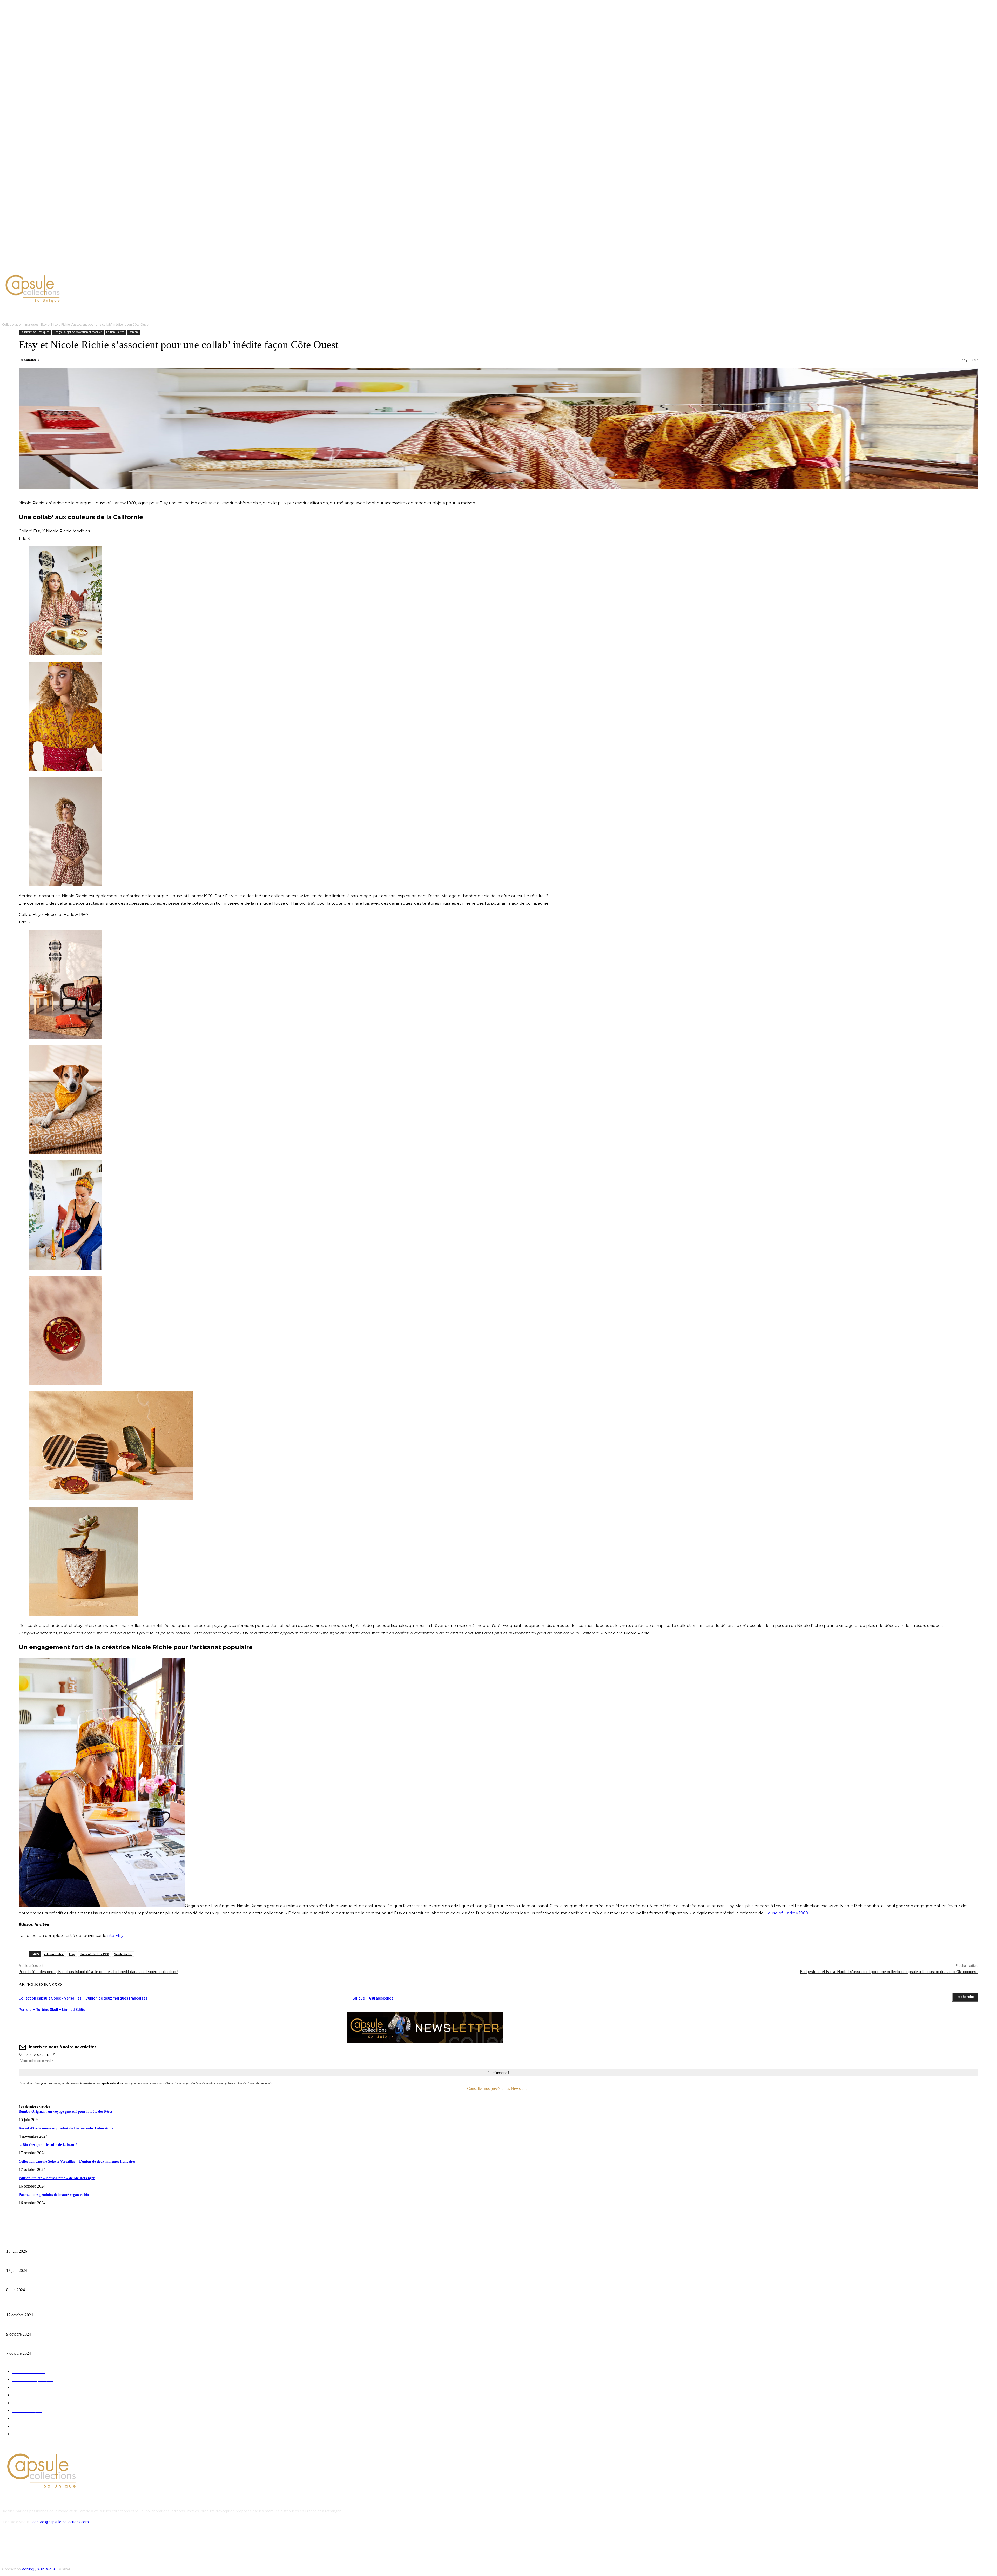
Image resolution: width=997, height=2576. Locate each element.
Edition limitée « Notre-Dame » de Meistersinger (57, 2178)
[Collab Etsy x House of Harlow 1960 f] (65, 1268)
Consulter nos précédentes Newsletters (499, 2088)
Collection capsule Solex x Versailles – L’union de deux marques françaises (83, 1998)
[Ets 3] (65, 769)
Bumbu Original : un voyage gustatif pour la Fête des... (44, 2243)
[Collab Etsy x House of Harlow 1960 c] (84, 1614)
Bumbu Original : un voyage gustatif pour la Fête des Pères (66, 2112)
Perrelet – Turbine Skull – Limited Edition (53, 2010)
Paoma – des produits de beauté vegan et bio (54, 2195)
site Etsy (115, 1936)
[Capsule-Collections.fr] (126, 289)
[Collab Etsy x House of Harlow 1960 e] (65, 1153)
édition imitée (54, 1954)
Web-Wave (46, 2569)
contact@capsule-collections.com (61, 2522)
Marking (28, 2569)
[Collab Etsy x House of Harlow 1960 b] (111, 1499)
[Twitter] (51, 266)
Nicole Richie (123, 1954)
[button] (248, 312)
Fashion (133, 332)
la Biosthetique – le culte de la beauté (48, 2145)
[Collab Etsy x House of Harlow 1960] (65, 1383)
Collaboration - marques (20, 324)
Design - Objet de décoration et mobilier (78, 332)
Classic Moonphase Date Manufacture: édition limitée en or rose (51, 2282)
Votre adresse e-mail (37, 2054)
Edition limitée (115, 332)
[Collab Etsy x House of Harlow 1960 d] (65, 1037)
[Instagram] (45, 266)
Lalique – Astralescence (373, 1998)
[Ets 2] (65, 654)
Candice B (32, 360)
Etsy (72, 1954)
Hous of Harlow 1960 (94, 1954)
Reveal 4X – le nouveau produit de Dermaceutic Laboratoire (66, 2128)
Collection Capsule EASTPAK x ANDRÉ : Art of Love (43, 2262)
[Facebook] (39, 266)
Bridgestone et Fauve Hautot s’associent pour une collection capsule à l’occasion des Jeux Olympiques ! (889, 1972)
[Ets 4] (65, 885)
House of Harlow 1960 (786, 1913)
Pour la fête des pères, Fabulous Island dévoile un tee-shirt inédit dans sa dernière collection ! (98, 1972)
